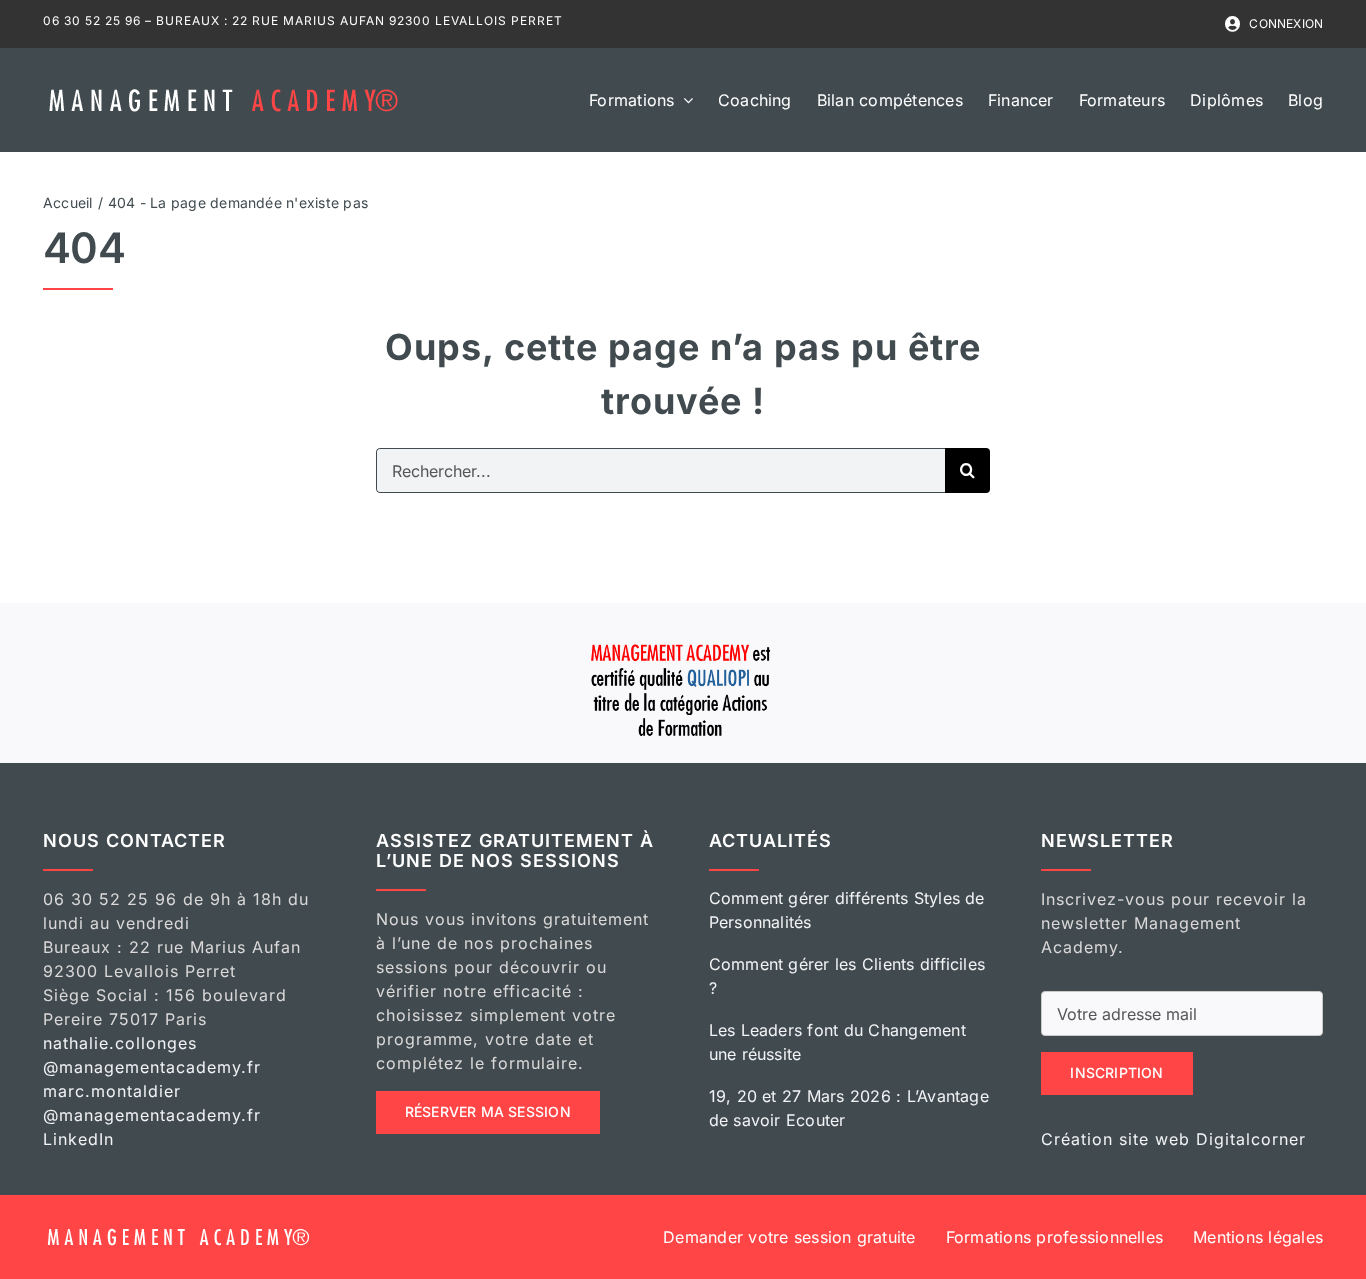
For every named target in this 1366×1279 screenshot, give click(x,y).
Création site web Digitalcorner (1173, 1139)
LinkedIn (78, 1139)
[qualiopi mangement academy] (683, 641)
